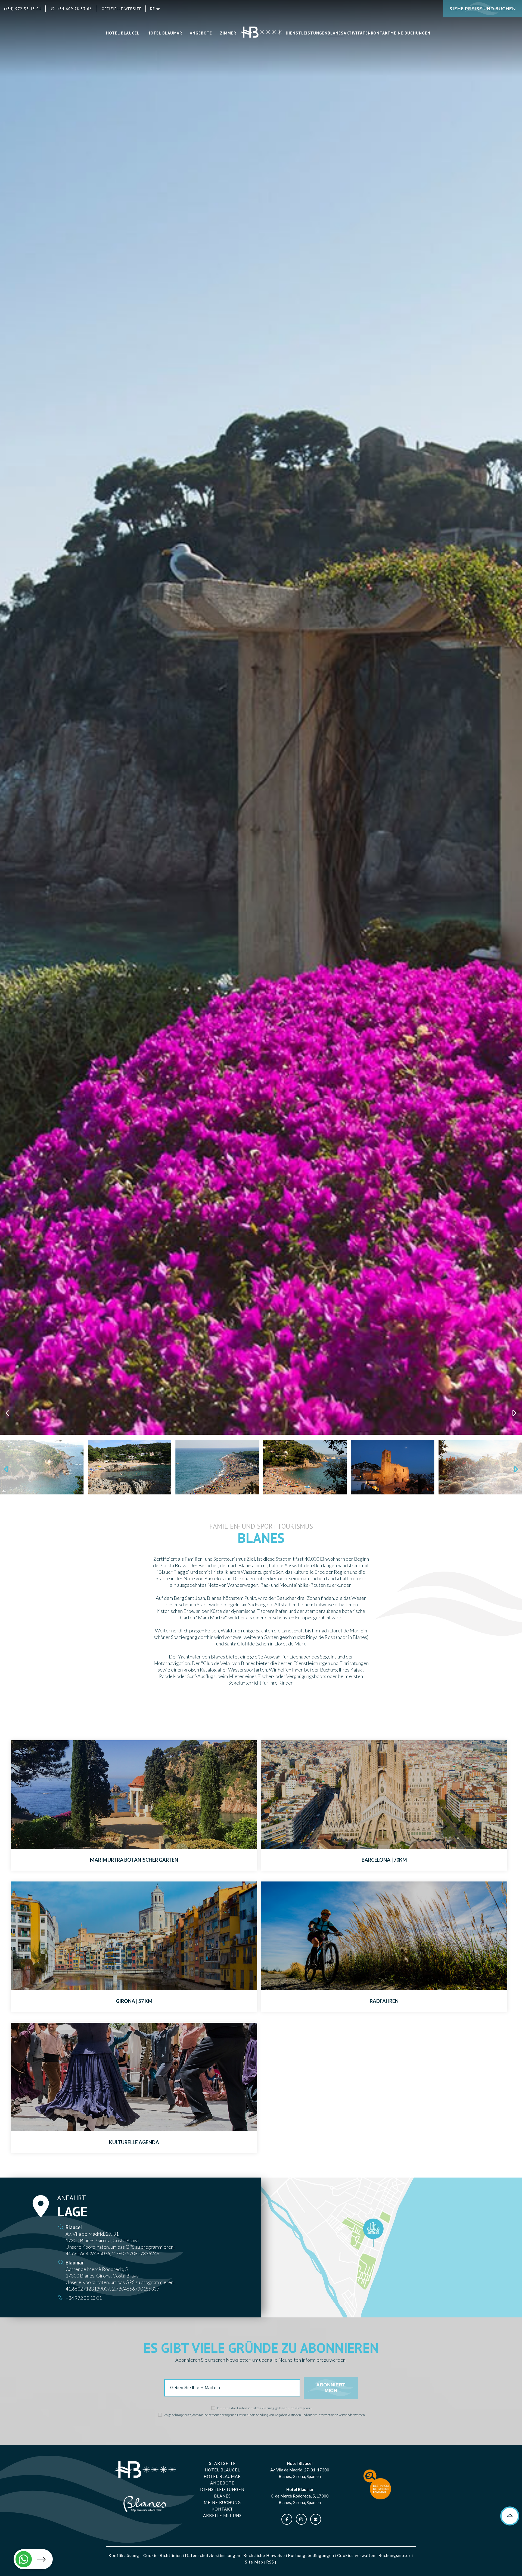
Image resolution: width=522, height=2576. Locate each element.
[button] (8, 2560)
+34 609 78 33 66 (75, 9)
